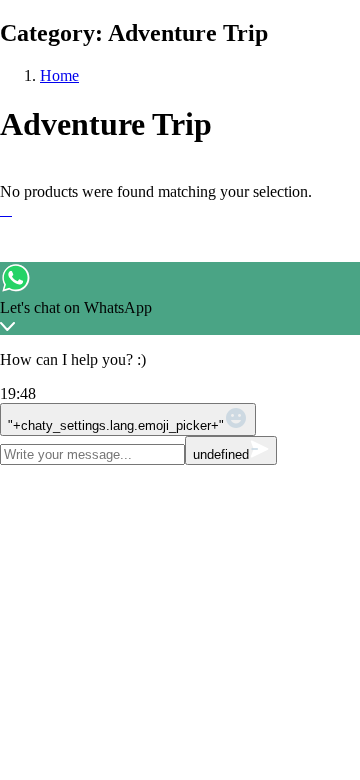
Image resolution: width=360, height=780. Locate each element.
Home (59, 75)
